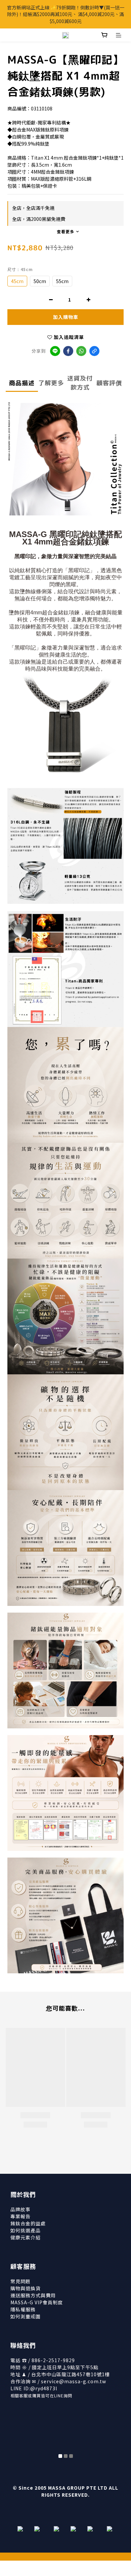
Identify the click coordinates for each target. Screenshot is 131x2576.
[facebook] (68, 351)
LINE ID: (34, 2388)
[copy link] (94, 351)
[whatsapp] (81, 351)
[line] (55, 351)
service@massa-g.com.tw (74, 2381)
